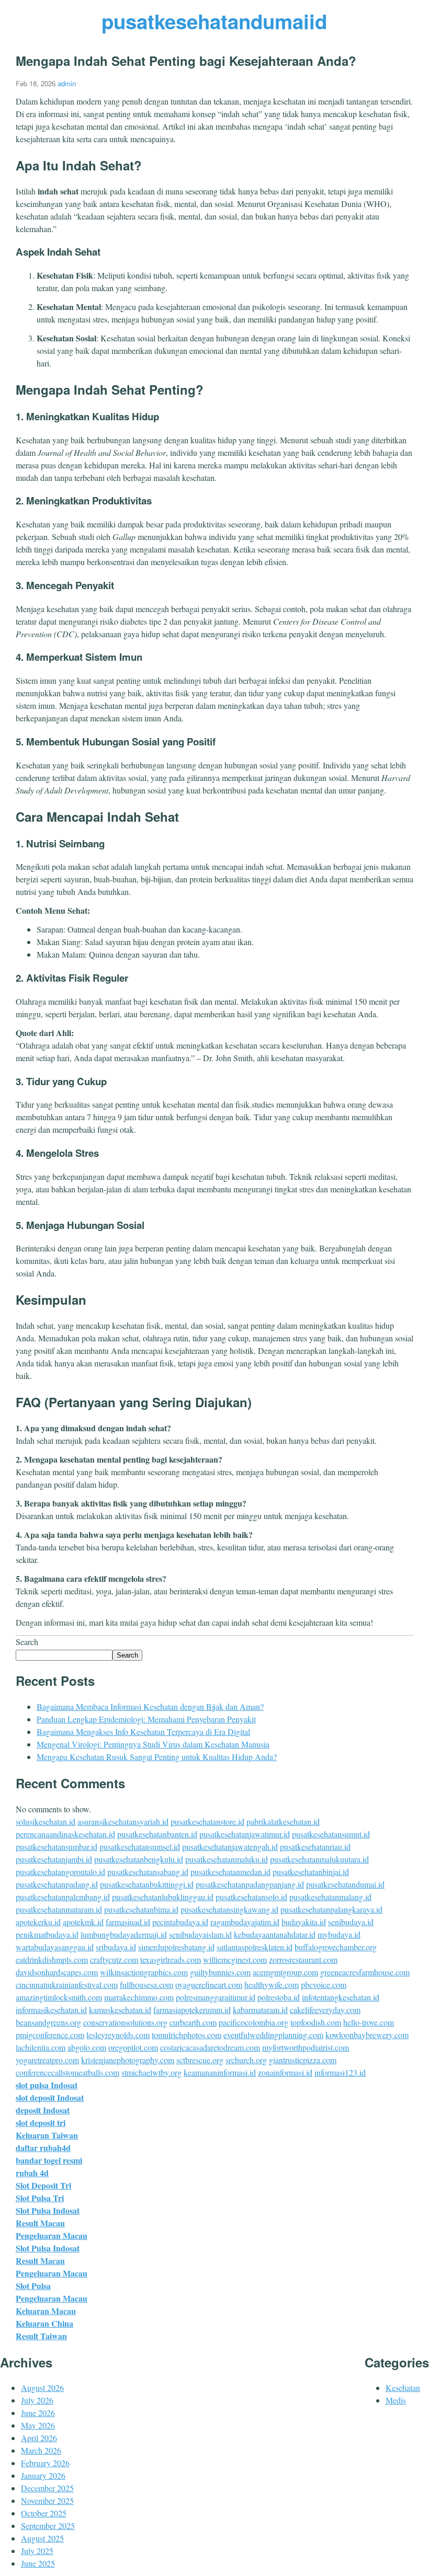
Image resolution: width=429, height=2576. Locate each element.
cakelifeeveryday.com (325, 2010)
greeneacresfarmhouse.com (365, 1972)
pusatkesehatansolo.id (251, 1897)
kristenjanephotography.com (128, 2060)
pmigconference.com (50, 2035)
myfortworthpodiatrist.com (306, 2047)
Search (27, 1642)
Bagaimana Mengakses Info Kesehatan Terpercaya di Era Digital (143, 1732)
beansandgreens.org (48, 2022)
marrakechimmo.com (139, 1997)
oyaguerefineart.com (209, 1985)
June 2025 (38, 2563)
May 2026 (38, 2425)
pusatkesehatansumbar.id (57, 1847)
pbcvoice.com (324, 1985)
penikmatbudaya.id (47, 1934)
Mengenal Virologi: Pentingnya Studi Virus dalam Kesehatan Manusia (153, 1744)
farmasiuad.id (128, 1922)
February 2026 (45, 2463)
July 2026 (37, 2400)
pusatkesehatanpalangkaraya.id (331, 1909)
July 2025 (37, 2551)
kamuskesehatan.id (120, 2010)
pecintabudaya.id (180, 1922)
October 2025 (44, 2513)
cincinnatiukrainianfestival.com (67, 1985)
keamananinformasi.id (220, 2072)
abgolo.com (87, 2047)
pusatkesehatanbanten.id (157, 1834)
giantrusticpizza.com (303, 2060)
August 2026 (42, 2388)
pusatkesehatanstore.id (207, 1821)
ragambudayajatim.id (245, 1922)
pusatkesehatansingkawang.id (229, 1909)
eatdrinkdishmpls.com (52, 1959)
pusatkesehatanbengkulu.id (139, 1859)
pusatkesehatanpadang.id (57, 1884)
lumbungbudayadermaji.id (124, 1934)
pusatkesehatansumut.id (331, 1834)
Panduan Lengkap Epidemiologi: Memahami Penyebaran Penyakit (146, 1719)
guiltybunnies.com (220, 1972)
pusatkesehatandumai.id (345, 1884)
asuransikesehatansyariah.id (123, 1821)
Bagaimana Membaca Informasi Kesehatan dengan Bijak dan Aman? (150, 1706)
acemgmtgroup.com (285, 1972)
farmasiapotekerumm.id (192, 2010)
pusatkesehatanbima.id (141, 1909)
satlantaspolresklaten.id (255, 1947)
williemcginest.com (235, 1959)
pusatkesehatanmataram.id (59, 1909)
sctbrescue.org (200, 2060)
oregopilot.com (133, 2047)
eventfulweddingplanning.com (273, 2035)
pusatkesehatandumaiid (214, 21)
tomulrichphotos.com (187, 2035)
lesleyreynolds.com (118, 2035)
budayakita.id (304, 1922)
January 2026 (43, 2475)
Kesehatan (403, 2388)
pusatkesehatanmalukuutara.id (319, 1859)
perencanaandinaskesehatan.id (65, 1834)
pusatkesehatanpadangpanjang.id (250, 1884)
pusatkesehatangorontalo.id (60, 1872)
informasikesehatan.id (51, 2010)
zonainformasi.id (285, 2072)
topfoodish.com (316, 2022)
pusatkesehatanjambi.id (54, 1859)
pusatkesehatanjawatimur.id (245, 1834)
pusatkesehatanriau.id (315, 1847)
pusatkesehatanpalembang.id (63, 1897)
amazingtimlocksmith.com (59, 1997)
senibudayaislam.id (200, 1934)
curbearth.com (193, 2022)
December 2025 (47, 2488)
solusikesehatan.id (46, 1821)
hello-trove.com (369, 2022)
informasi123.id (340, 2072)
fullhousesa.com (146, 1985)
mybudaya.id (339, 1934)
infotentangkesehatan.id (341, 1997)
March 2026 (41, 2450)
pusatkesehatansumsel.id (140, 1847)
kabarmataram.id (260, 2010)
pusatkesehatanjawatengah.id (230, 1847)
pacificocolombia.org (253, 2022)
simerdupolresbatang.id (176, 1947)
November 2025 (47, 2500)
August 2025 (42, 2538)
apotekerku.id (38, 1922)
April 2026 (39, 2438)
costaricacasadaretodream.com (210, 2047)
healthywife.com (272, 1985)
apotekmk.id (83, 1922)
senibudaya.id (351, 1922)
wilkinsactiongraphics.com (144, 1972)
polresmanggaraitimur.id (216, 1997)
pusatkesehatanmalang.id (330, 1897)
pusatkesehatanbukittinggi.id (147, 1884)
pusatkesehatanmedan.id (230, 1872)
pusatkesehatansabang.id (148, 1872)
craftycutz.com (114, 1959)
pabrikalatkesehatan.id (283, 1821)
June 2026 (38, 2413)
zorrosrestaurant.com (303, 1959)
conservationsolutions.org (125, 2022)
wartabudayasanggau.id (55, 1947)
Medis (396, 2400)
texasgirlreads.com (171, 1959)
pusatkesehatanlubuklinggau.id (163, 1897)
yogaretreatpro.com (47, 2060)
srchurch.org (246, 2060)
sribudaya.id (116, 1947)
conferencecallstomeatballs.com (67, 2072)
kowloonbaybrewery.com (367, 2035)
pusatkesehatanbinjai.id (311, 1872)
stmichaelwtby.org (151, 2072)
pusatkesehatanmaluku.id (227, 1859)
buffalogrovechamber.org (336, 1947)
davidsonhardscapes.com (57, 1972)
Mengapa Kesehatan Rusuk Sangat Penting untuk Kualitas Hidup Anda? (157, 1757)
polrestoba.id (279, 1997)
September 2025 (48, 2526)
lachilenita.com (41, 2047)
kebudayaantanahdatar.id (275, 1934)
